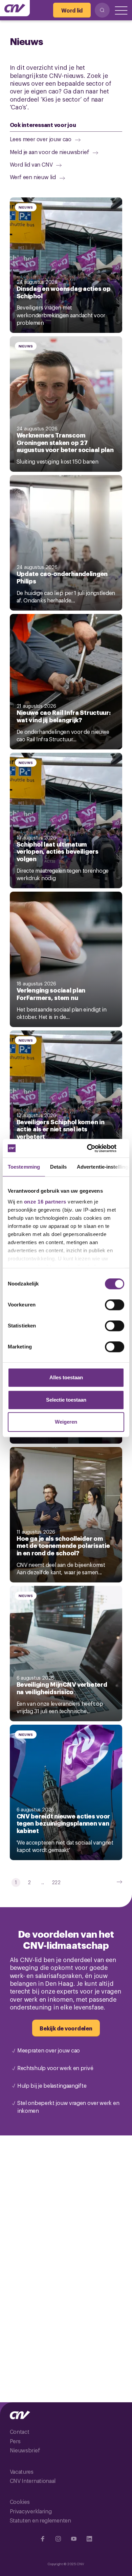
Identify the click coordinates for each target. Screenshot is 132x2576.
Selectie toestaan (66, 1400)
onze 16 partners (45, 1202)
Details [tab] (58, 1167)
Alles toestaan (66, 1377)
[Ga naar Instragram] (58, 2539)
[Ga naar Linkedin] (89, 2539)
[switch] (115, 1305)
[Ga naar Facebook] (43, 2539)
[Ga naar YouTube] (74, 2539)
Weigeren (66, 1422)
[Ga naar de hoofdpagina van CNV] (15, 8)
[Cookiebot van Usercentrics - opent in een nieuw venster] (95, 1148)
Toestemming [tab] (24, 1167)
